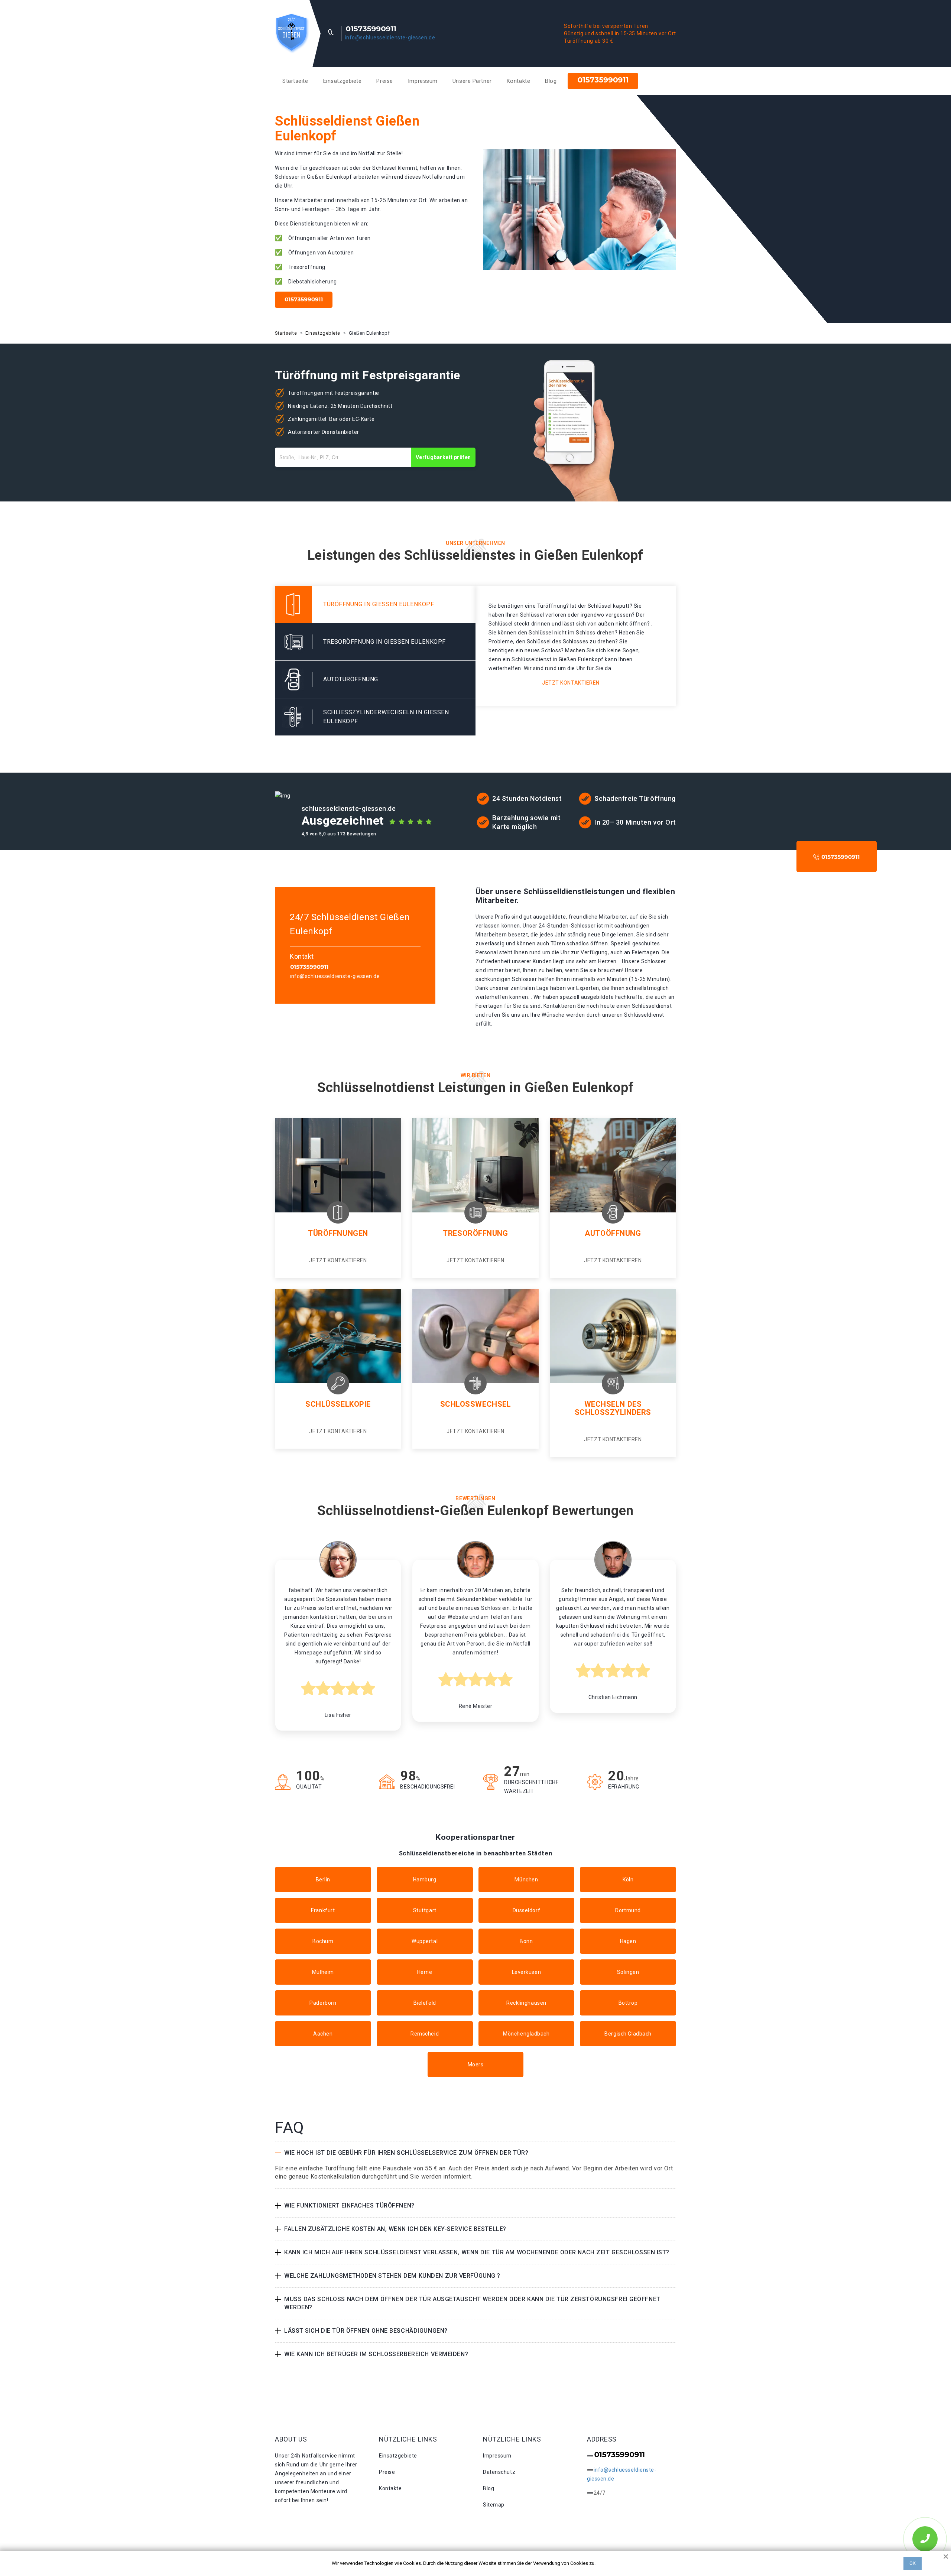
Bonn (526, 1941)
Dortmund (628, 1910)
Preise (384, 81)
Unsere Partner (472, 81)
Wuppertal (425, 1941)
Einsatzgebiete (343, 81)
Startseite (295, 81)
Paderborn (323, 2003)
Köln (628, 1880)
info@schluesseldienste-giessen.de (390, 38)
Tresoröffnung (475, 1233)
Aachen (323, 2034)
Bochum (323, 1941)
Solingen (628, 1972)
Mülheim (323, 1972)
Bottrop (628, 2003)
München (526, 1880)
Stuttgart (425, 1910)
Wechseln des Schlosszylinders (613, 1408)
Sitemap (494, 2505)
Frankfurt (323, 1910)
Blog (551, 81)
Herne (425, 1972)
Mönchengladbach (526, 2034)
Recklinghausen (526, 2003)
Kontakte (518, 81)
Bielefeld (425, 2003)
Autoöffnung (613, 1233)
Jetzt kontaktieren (571, 683)
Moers (476, 2065)
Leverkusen (527, 1972)
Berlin (323, 1880)
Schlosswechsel (476, 1404)
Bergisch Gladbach (628, 2034)
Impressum (423, 81)
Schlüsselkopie (338, 1404)
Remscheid (425, 2034)
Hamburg (425, 1880)
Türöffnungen (338, 1233)
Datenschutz (499, 2472)
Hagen (628, 1941)
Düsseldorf (527, 1910)
